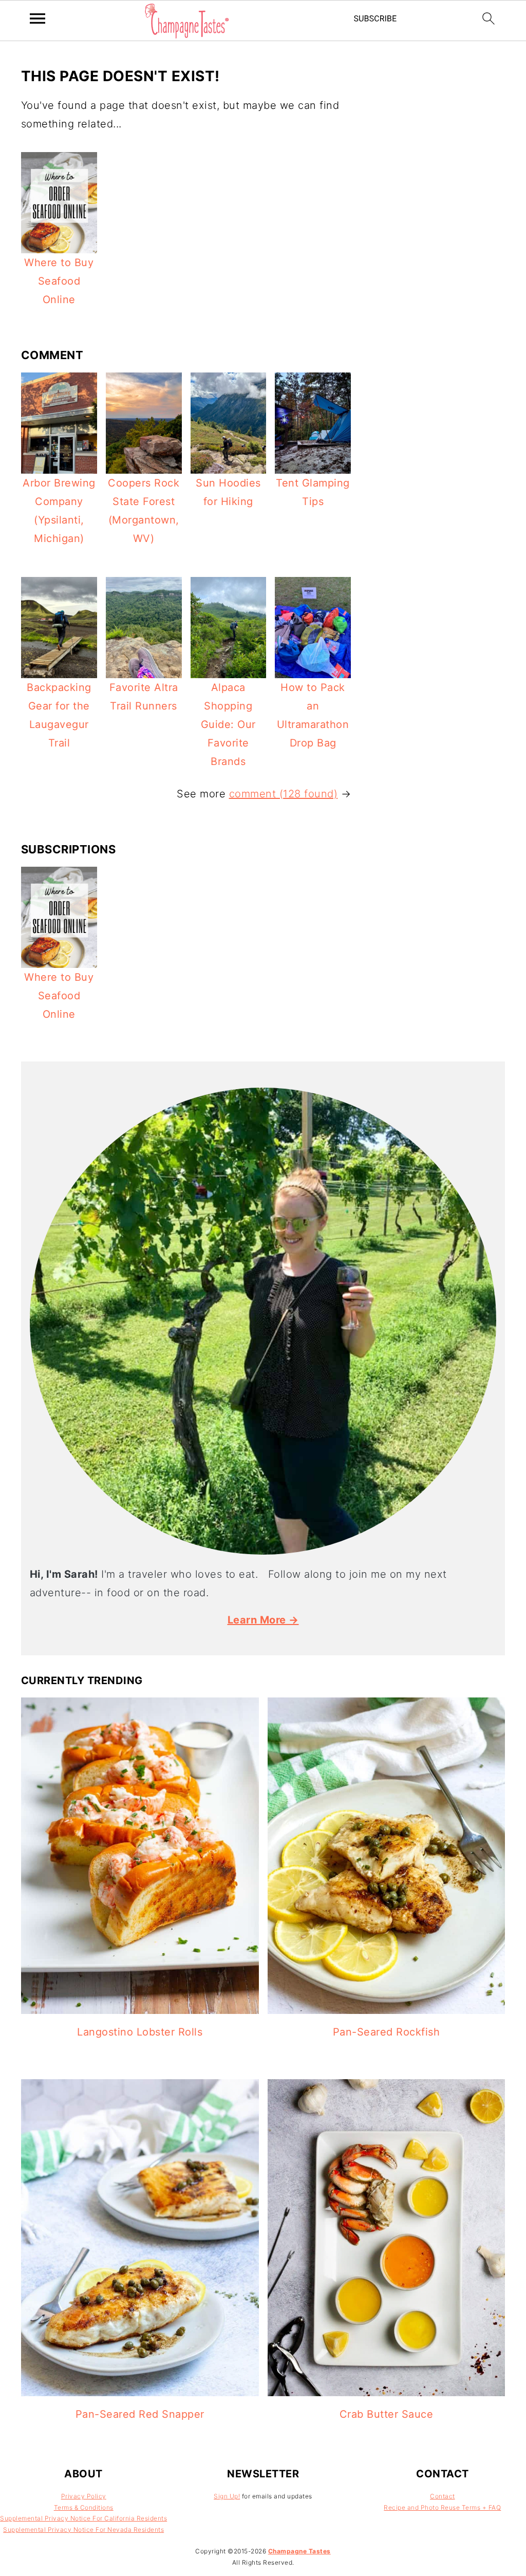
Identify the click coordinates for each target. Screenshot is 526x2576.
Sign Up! (227, 2496)
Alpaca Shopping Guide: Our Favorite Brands (228, 724)
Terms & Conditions (84, 2507)
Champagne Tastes (299, 2551)
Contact (443, 2496)
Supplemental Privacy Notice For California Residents (83, 2518)
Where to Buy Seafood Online (59, 281)
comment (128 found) (284, 794)
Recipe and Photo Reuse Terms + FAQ (442, 2507)
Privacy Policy (84, 2496)
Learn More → (263, 1620)
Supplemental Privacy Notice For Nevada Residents (83, 2530)
